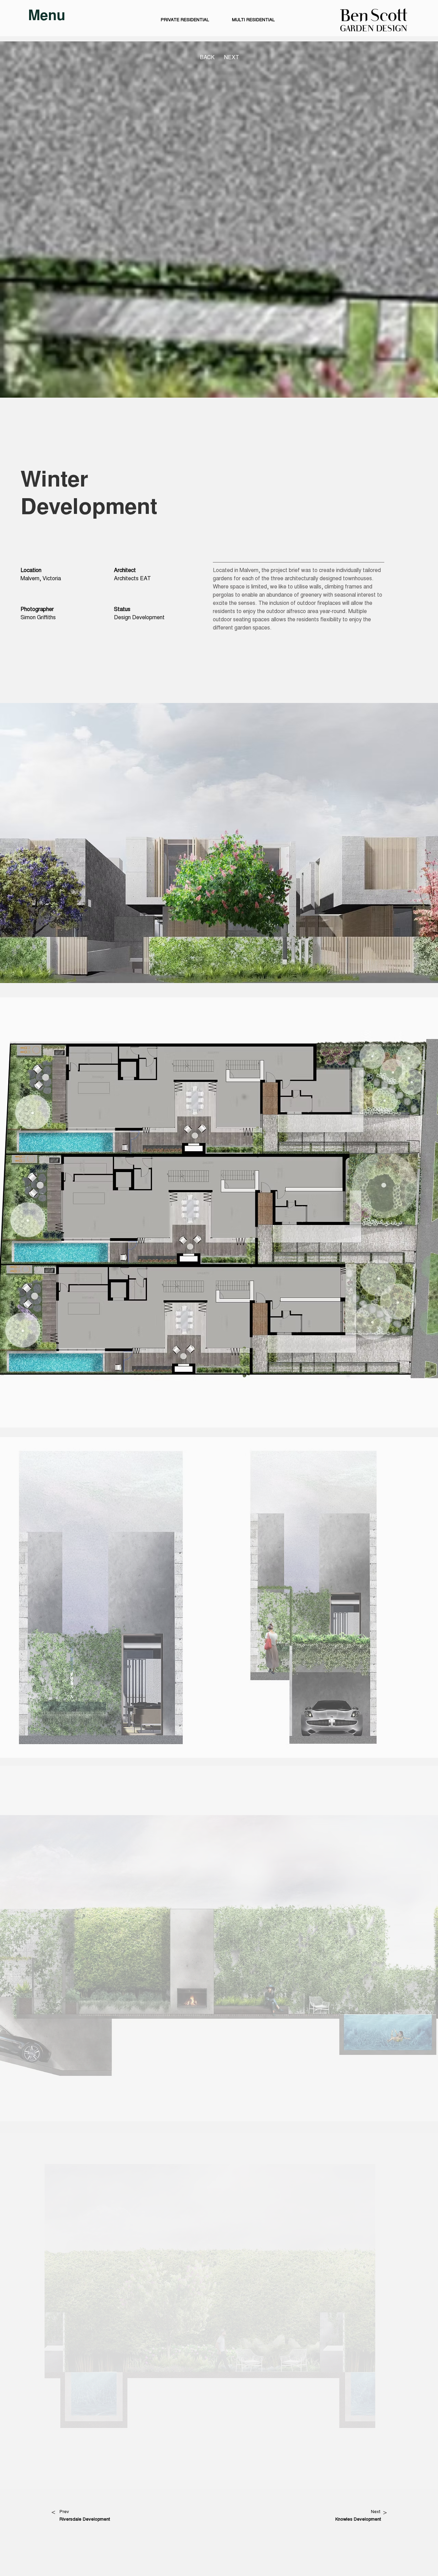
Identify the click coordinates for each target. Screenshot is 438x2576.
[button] (47, 17)
